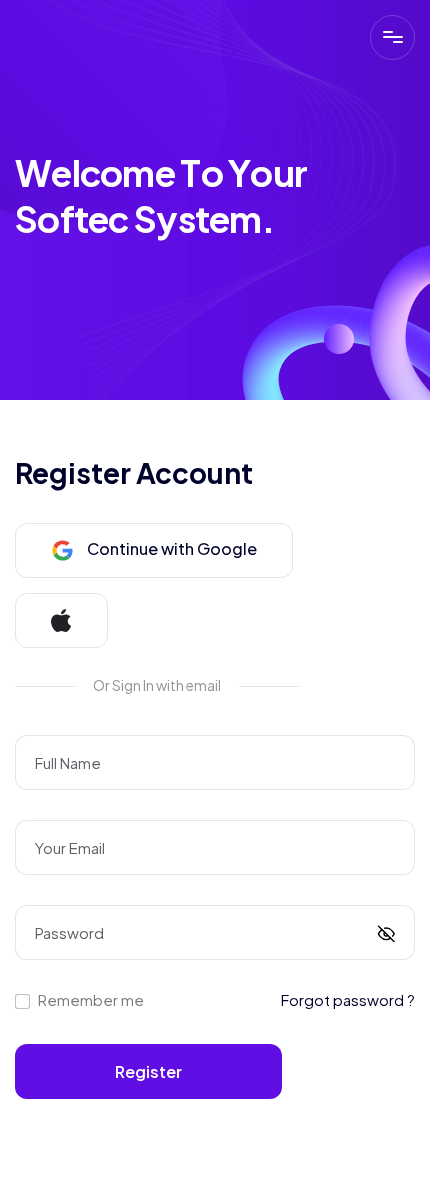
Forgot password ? (348, 999)
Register (148, 1071)
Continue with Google (170, 548)
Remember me (91, 1000)
